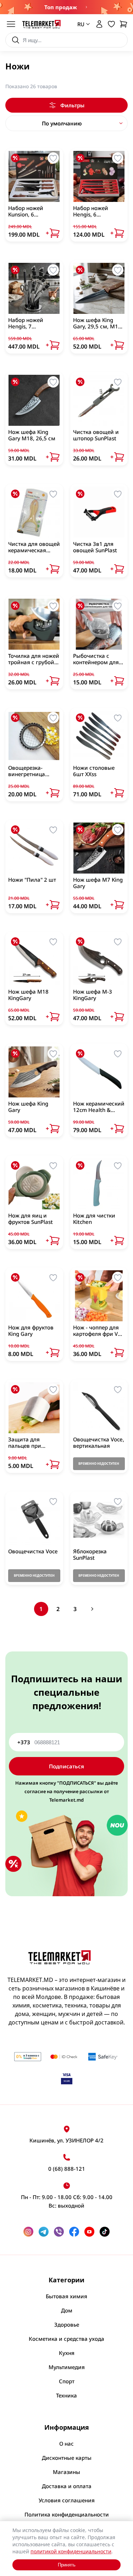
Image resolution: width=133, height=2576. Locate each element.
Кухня (67, 2353)
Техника (66, 2395)
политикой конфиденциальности (71, 2551)
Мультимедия (67, 2367)
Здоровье (67, 2324)
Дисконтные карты (67, 2458)
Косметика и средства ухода (66, 2339)
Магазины (66, 2472)
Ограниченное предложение (86, 7)
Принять (67, 2565)
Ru (78, 55)
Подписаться (66, 1766)
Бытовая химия (66, 2296)
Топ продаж (61, 7)
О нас (66, 2444)
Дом (67, 2310)
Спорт (67, 2381)
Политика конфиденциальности (67, 2514)
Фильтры (72, 105)
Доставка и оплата (67, 2486)
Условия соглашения (67, 2500)
